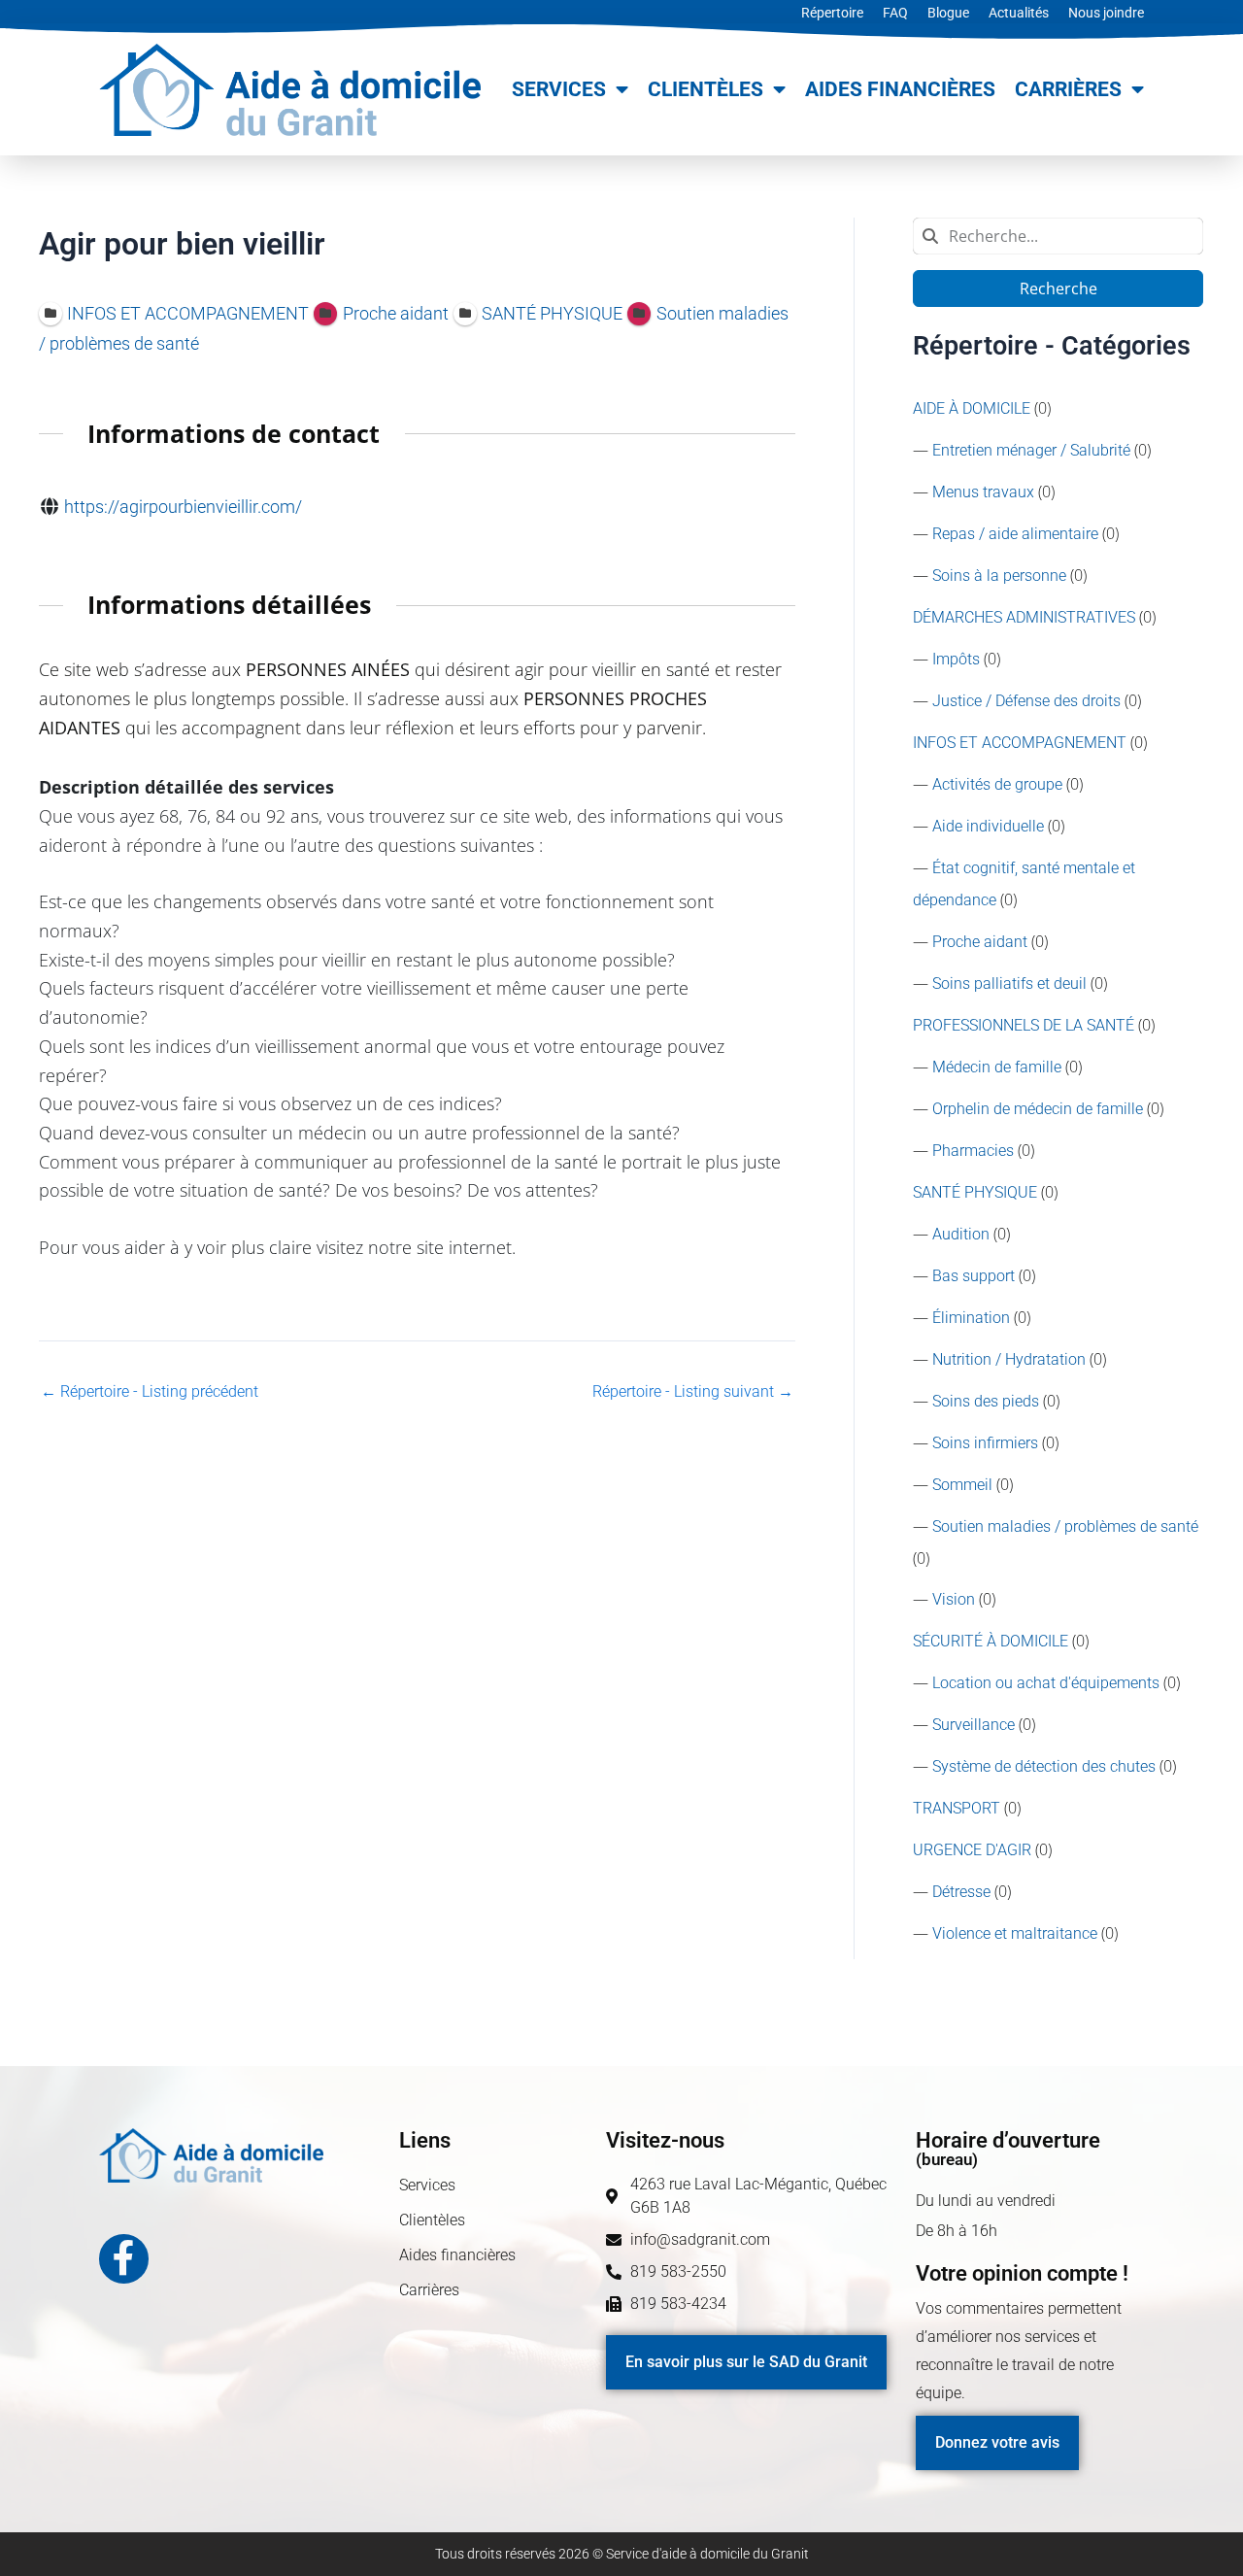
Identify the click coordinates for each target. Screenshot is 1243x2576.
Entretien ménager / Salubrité (1031, 450)
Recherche (1058, 288)
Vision (954, 1599)
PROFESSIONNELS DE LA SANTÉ (1024, 1025)
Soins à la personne (999, 576)
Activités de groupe (997, 784)
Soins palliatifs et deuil (1009, 983)
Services (559, 89)
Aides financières (900, 89)
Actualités (1019, 13)
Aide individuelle (988, 826)
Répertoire (832, 13)
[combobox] (1058, 236)
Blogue (948, 13)
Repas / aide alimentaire (1015, 534)
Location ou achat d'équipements (1046, 1683)
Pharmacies (973, 1151)
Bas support (974, 1276)
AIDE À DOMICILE (972, 408)
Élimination (971, 1318)
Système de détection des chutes (1044, 1766)
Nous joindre (1106, 13)
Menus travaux (983, 492)
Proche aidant (980, 942)
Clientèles (705, 89)
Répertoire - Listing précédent (150, 1392)
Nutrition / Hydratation (1009, 1359)
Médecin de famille (997, 1067)
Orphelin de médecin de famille (1038, 1109)
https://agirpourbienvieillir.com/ (183, 507)
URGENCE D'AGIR (972, 1850)
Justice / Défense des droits (1026, 701)
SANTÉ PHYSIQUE (975, 1192)
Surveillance (974, 1725)
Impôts (956, 659)
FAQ (895, 13)
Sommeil (962, 1485)
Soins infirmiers (985, 1443)
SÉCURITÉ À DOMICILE (991, 1641)
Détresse (961, 1892)
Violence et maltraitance (1015, 1933)
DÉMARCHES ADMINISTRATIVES (1024, 617)
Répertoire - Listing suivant (693, 1392)
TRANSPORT (957, 1808)
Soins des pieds (986, 1401)
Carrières (1068, 89)
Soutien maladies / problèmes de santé (1065, 1526)
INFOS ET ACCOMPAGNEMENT (1020, 743)
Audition (961, 1234)
